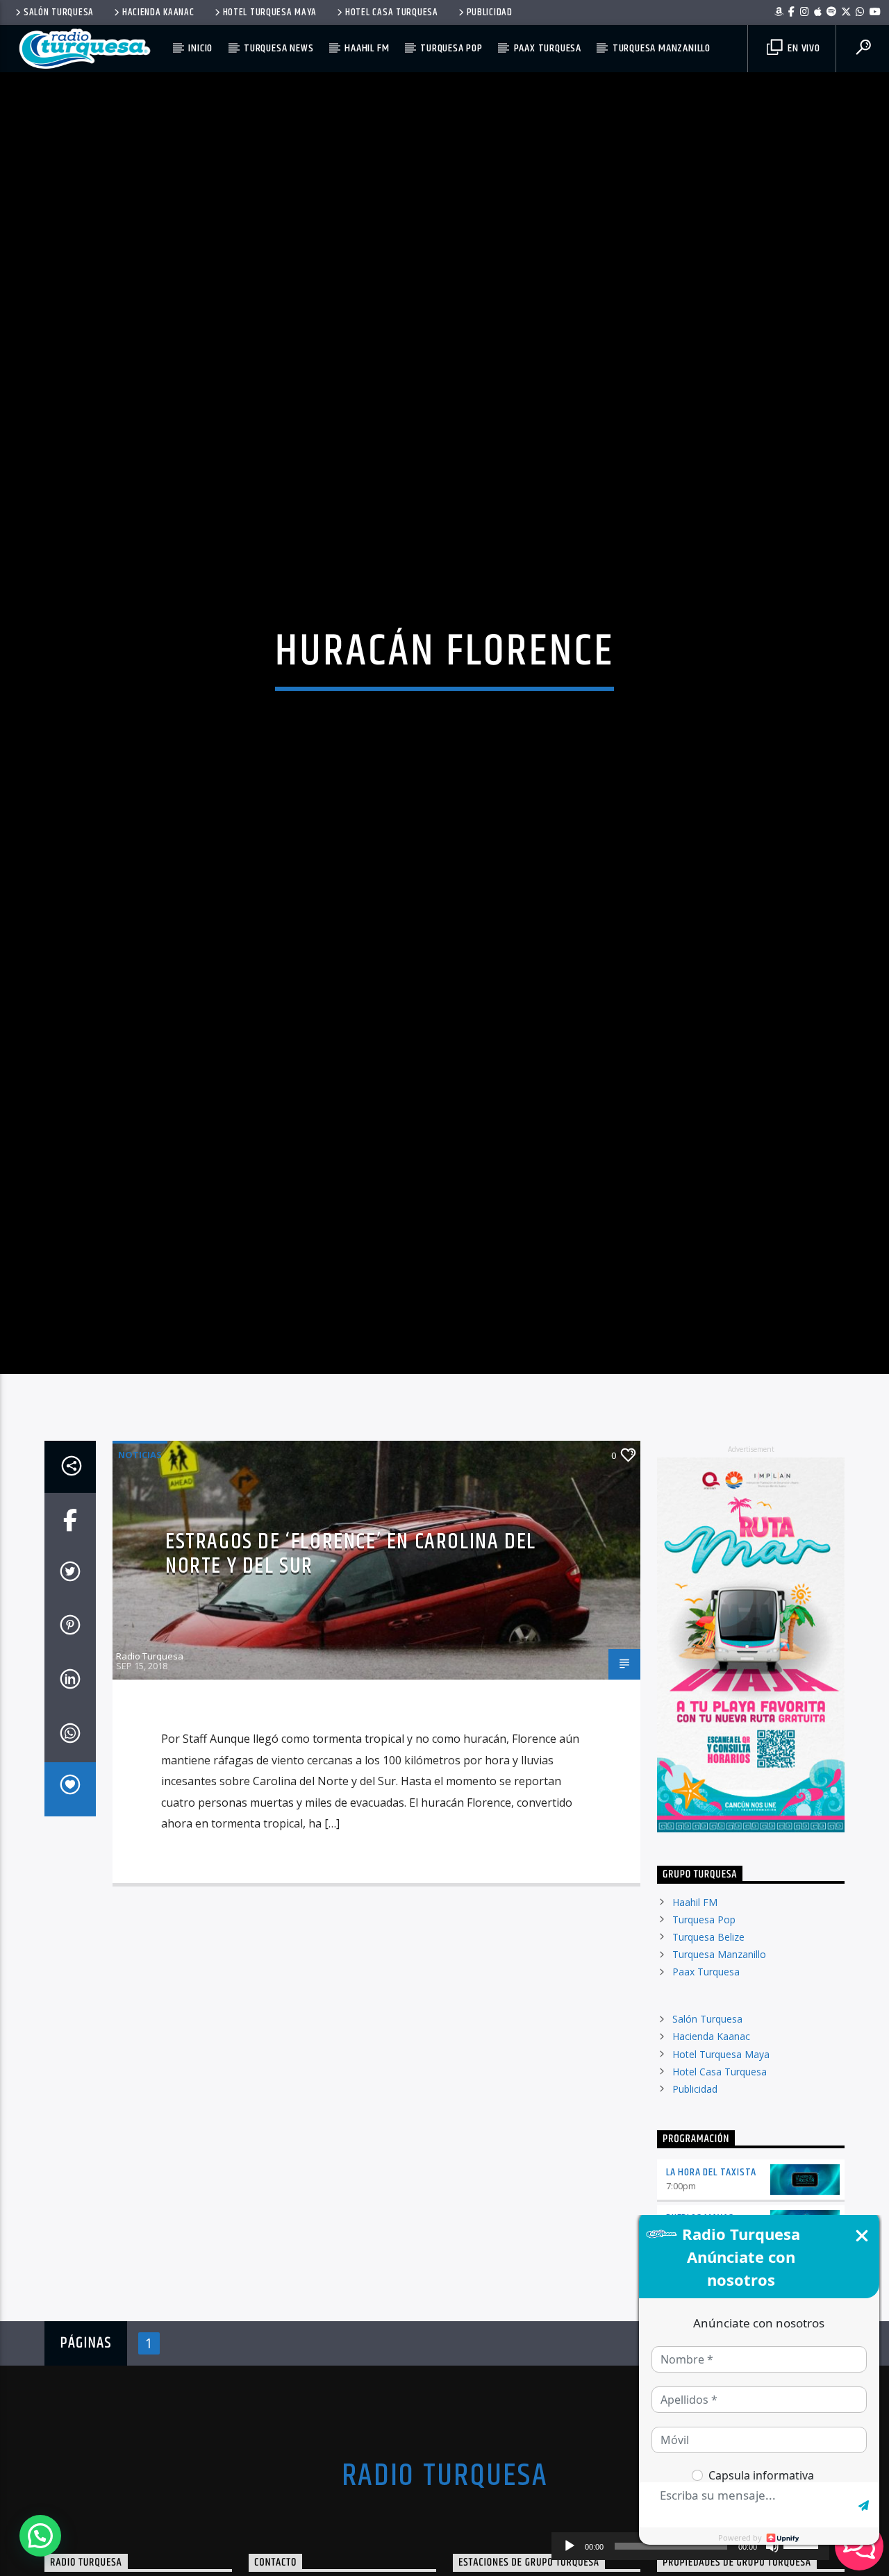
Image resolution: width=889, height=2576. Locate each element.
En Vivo (802, 48)
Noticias (140, 1567)
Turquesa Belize (708, 2049)
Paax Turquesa (548, 48)
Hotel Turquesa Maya (270, 12)
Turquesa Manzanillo (662, 48)
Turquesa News (279, 48)
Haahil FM (367, 48)
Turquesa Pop (451, 48)
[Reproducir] (570, 2546)
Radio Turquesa (150, 1768)
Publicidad (490, 12)
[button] (40, 2536)
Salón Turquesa (59, 12)
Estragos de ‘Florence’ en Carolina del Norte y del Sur (351, 1666)
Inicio (200, 48)
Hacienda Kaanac (158, 12)
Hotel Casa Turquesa (392, 12)
